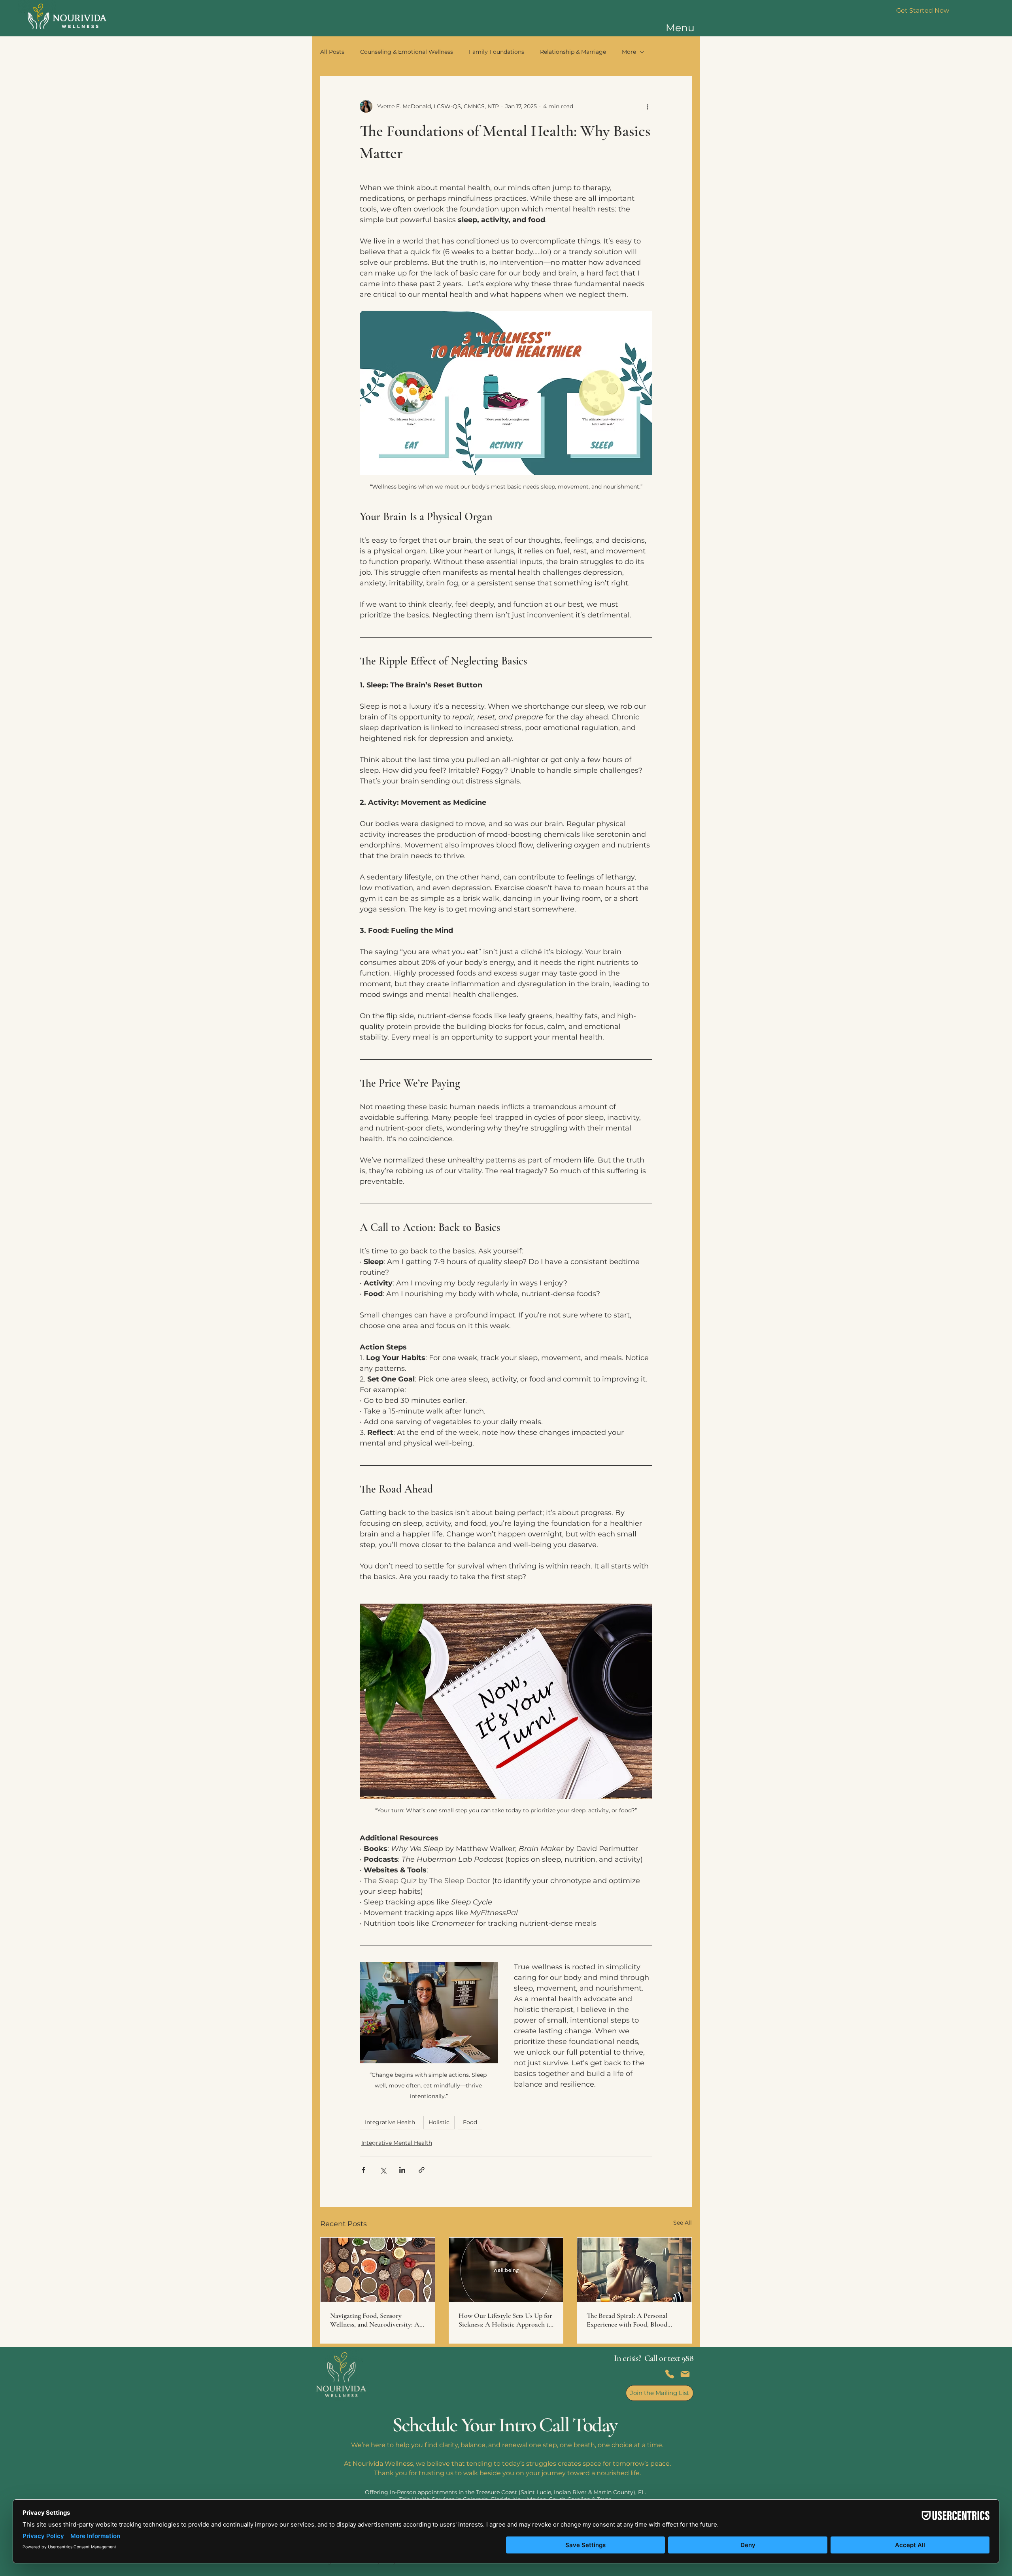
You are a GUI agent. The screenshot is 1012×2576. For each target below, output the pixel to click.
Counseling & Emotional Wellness (407, 52)
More (629, 52)
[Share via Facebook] (363, 2170)
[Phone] (670, 2374)
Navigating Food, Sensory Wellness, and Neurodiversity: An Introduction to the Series (377, 2320)
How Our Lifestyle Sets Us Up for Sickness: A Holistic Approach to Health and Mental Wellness (505, 2320)
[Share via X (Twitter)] (383, 2170)
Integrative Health (390, 2122)
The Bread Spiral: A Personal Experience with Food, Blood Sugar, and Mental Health (627, 2320)
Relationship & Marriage (573, 52)
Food (470, 2122)
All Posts (332, 52)
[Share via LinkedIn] (402, 2170)
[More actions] (648, 106)
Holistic (439, 2122)
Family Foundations (497, 52)
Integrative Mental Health (397, 2143)
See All (683, 2223)
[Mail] (685, 2374)
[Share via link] (422, 2170)
